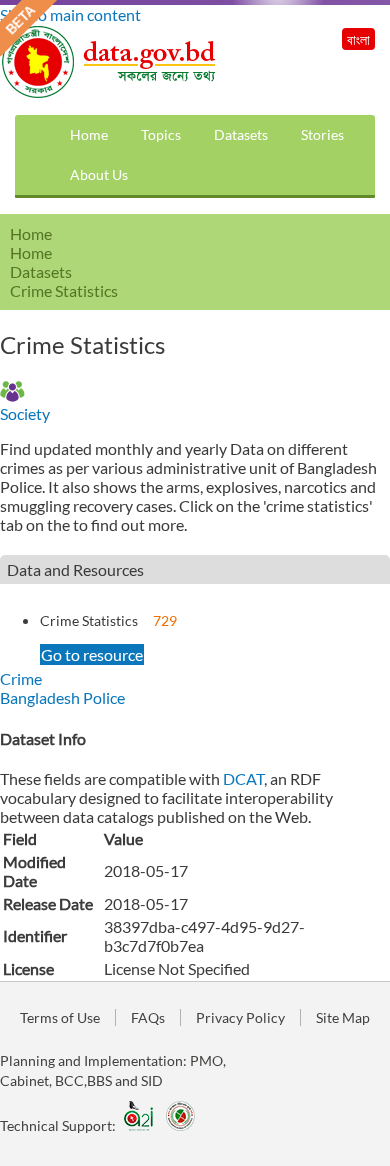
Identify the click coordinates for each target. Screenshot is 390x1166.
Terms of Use (60, 1017)
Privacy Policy (240, 1017)
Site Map (343, 1017)
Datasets (241, 134)
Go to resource (92, 654)
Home (89, 134)
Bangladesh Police (62, 697)
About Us (99, 174)
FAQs (148, 1017)
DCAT (243, 778)
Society (25, 413)
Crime (21, 678)
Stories (322, 134)
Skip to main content (70, 14)
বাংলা (358, 39)
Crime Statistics (89, 620)
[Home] (110, 92)
